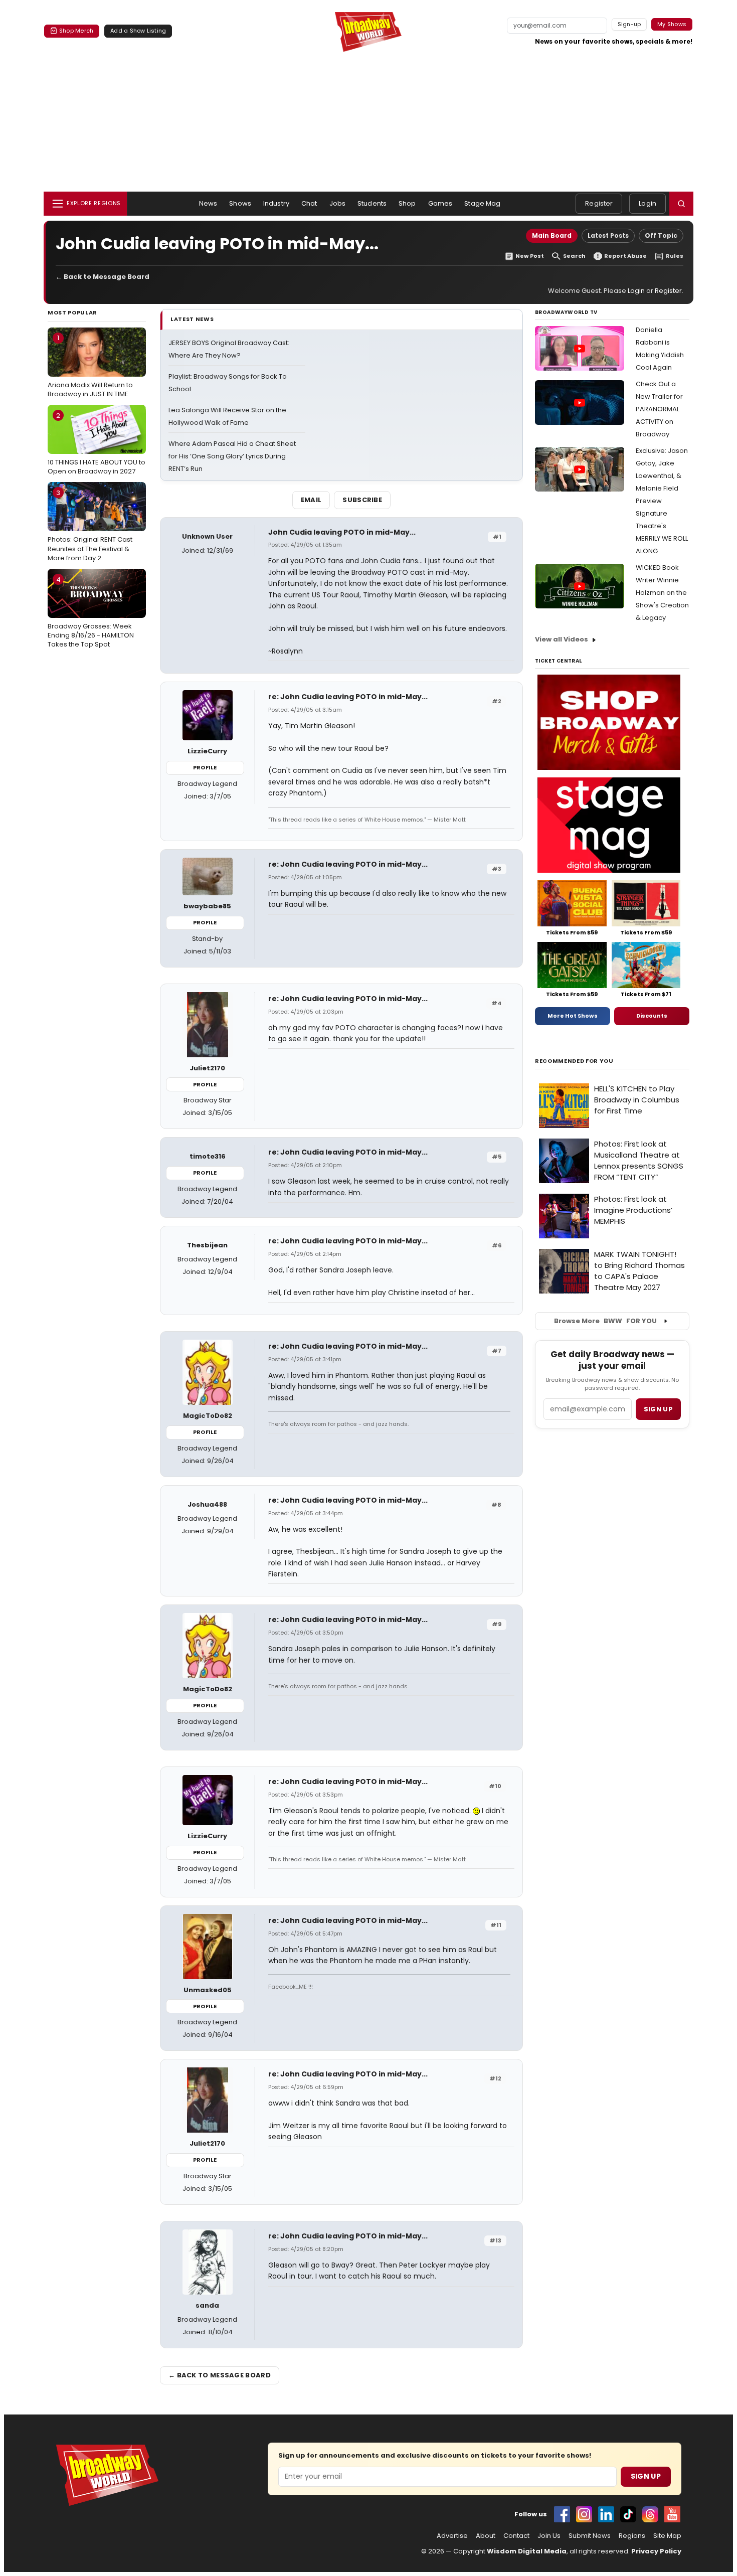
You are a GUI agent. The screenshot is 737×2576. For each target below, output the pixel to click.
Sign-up (629, 24)
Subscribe (362, 500)
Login (648, 203)
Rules (675, 256)
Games (440, 203)
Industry (276, 203)
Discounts (652, 1016)
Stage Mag (482, 203)
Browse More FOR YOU (605, 1321)
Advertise (452, 2536)
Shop (407, 203)
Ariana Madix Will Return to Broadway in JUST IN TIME (90, 366)
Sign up (658, 1409)
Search (574, 256)
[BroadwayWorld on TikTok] (628, 2514)
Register (599, 203)
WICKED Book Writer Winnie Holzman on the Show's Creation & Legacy (662, 593)
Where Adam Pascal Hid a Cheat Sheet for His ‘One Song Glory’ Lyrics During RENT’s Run (232, 456)
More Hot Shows (573, 1016)
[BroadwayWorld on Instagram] (584, 2514)
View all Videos (562, 639)
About (486, 2536)
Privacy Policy (656, 2551)
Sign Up (646, 2476)
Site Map (667, 2536)
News (208, 203)
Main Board (552, 235)
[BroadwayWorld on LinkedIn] (606, 2514)
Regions (632, 2536)
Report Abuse (625, 256)
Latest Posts (608, 235)
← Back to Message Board (103, 277)
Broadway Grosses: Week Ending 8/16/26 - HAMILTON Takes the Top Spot (91, 612)
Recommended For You (574, 1061)
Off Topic (661, 235)
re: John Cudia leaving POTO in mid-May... (348, 697)
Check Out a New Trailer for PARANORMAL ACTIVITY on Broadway (659, 409)
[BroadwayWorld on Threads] (650, 2514)
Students (372, 203)
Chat (309, 203)
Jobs (338, 203)
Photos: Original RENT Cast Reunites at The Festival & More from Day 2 (90, 525)
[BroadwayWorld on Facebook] (562, 2514)
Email (311, 500)
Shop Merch (76, 31)
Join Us (549, 2536)
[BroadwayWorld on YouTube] (672, 2514)
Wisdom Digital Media (527, 2551)
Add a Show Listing (138, 31)
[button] (681, 204)
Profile (205, 767)
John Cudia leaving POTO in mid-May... (342, 532)
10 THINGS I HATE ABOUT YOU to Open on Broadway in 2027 (97, 443)
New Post (530, 256)
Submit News (590, 2536)
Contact (516, 2536)
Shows (240, 203)
